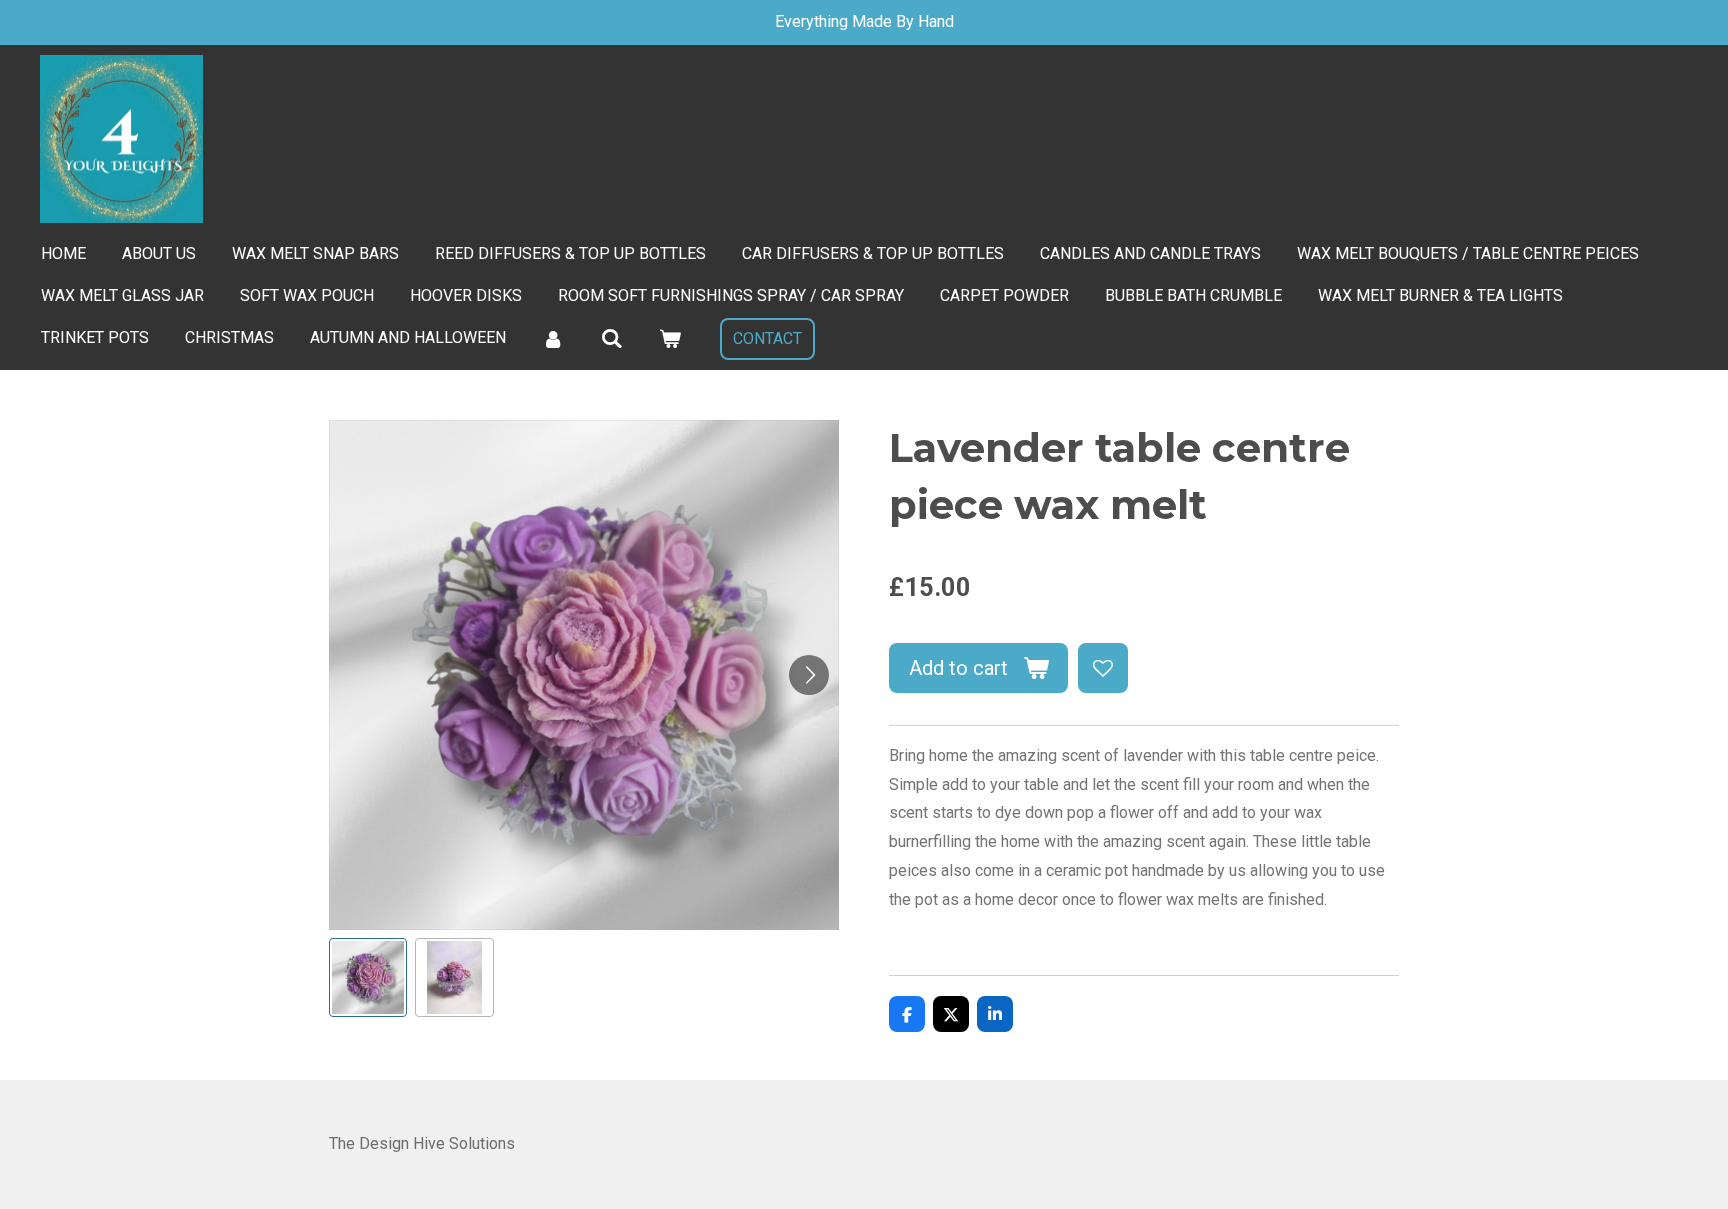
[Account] (553, 338)
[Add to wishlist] (1103, 668)
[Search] (611, 338)
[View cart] (670, 338)
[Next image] (809, 675)
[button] (368, 977)
